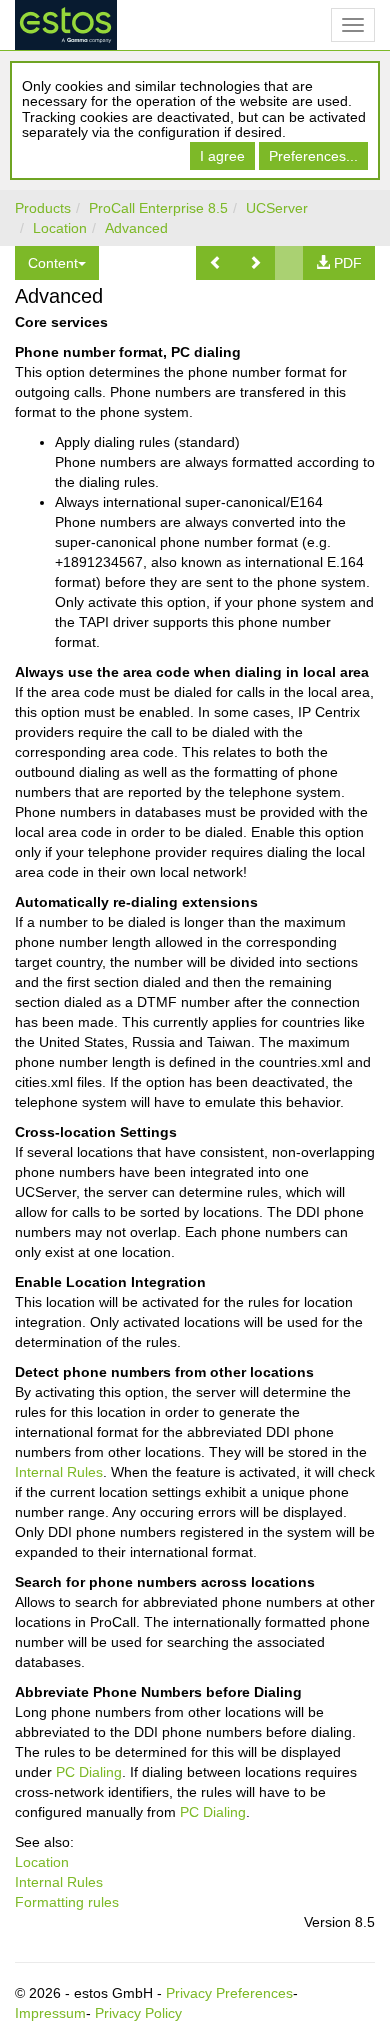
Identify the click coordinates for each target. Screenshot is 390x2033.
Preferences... (313, 156)
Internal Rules (59, 1472)
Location (60, 228)
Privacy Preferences (229, 1993)
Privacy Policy (138, 2013)
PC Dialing (89, 1772)
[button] (216, 263)
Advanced (136, 228)
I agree (222, 156)
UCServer (277, 208)
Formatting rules (67, 1902)
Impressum (50, 2013)
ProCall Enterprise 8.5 (158, 208)
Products (43, 208)
